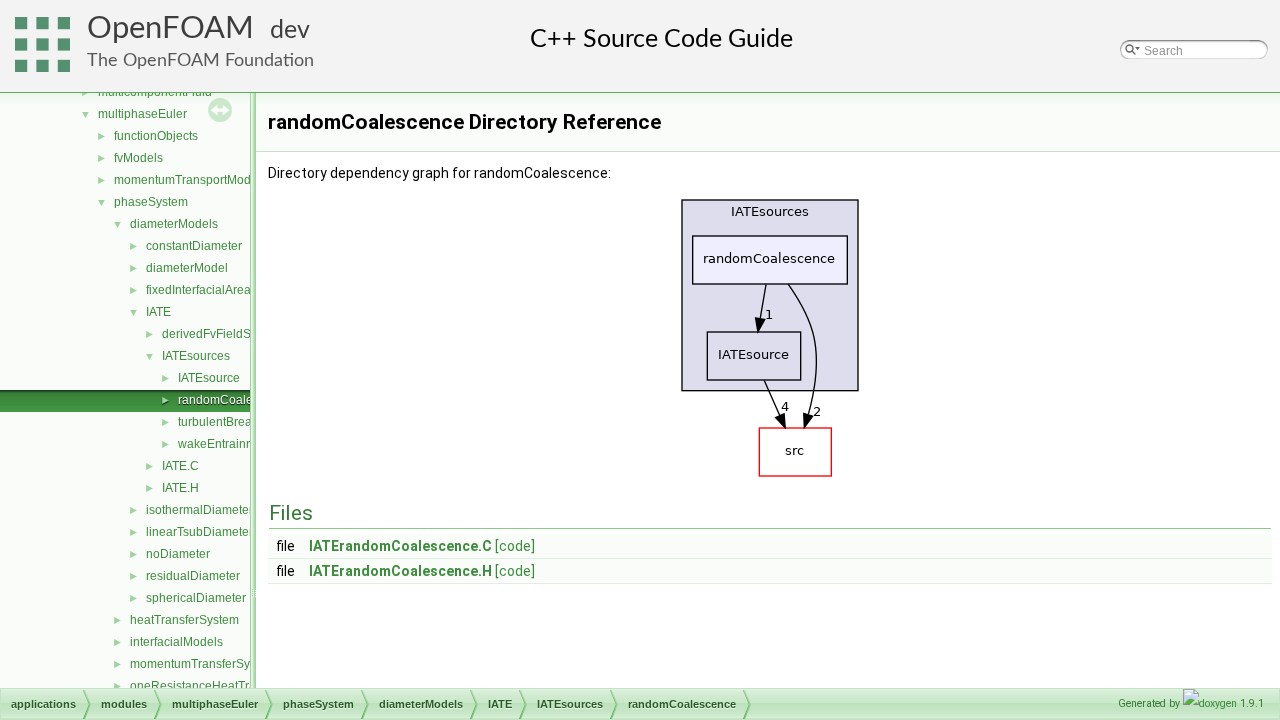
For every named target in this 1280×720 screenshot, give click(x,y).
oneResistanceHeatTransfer (206, 686)
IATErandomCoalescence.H (400, 571)
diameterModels (174, 224)
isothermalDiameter (199, 510)
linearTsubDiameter (199, 532)
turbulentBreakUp (226, 422)
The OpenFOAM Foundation (200, 60)
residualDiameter (193, 576)
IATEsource (209, 378)
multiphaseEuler (142, 114)
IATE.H (180, 488)
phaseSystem (151, 202)
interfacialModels (176, 642)
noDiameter (178, 554)
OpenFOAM (170, 28)
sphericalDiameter (196, 598)
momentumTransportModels (190, 180)
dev (290, 30)
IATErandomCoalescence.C (400, 546)
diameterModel (187, 268)
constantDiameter (194, 246)
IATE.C (180, 466)
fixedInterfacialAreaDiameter (223, 290)
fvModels (138, 158)
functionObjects (156, 136)
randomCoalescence (235, 400)
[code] (515, 546)
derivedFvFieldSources (225, 334)
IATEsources (196, 356)
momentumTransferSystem (203, 664)
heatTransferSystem (184, 620)
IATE (158, 312)
